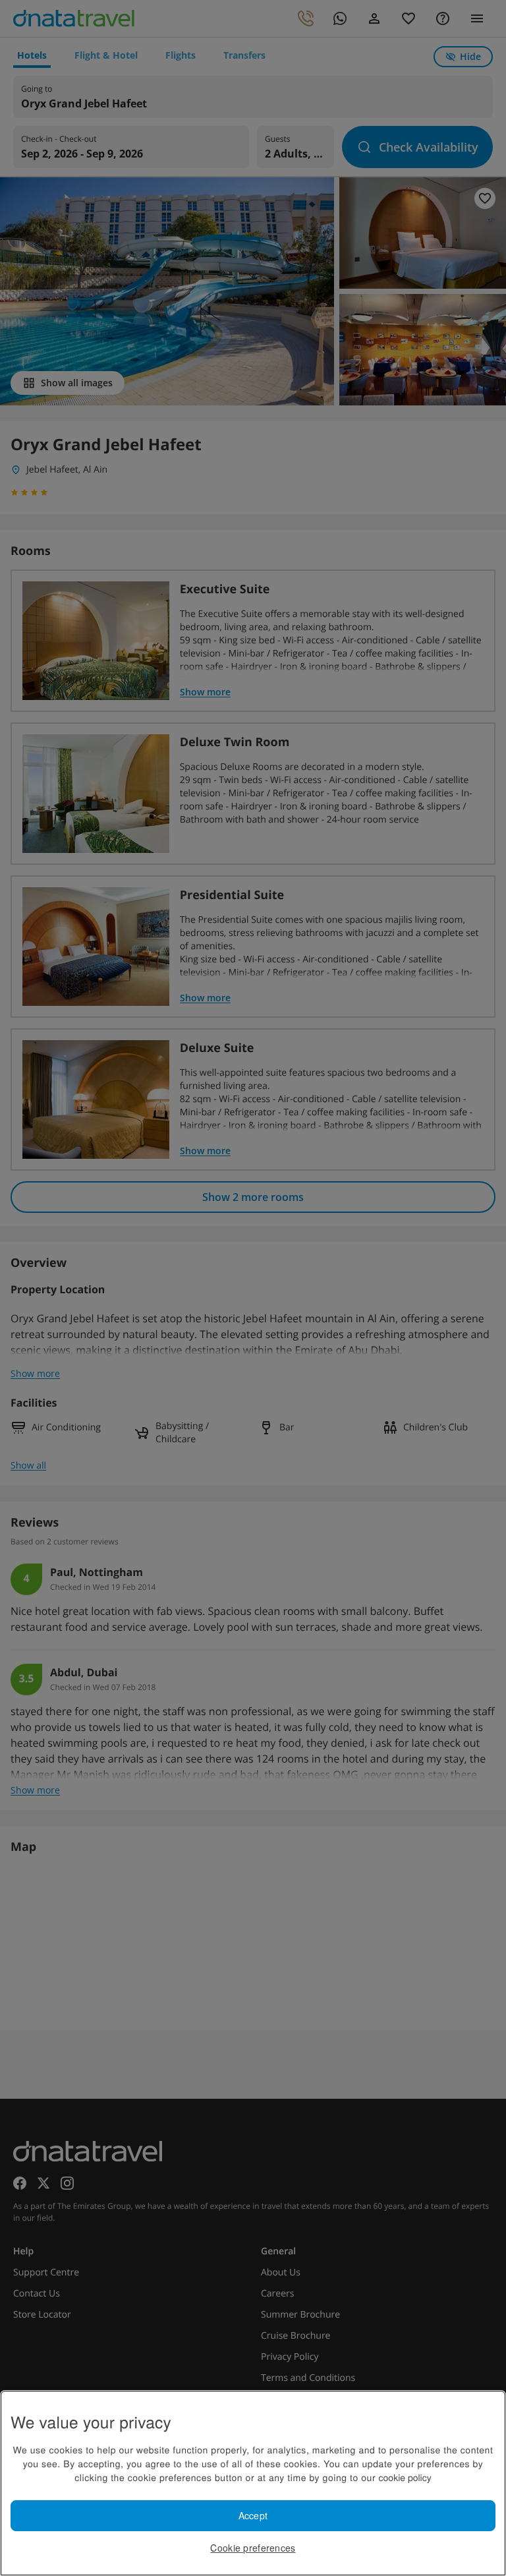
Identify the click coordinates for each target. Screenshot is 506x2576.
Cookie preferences (253, 2548)
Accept (253, 2515)
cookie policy (405, 2477)
